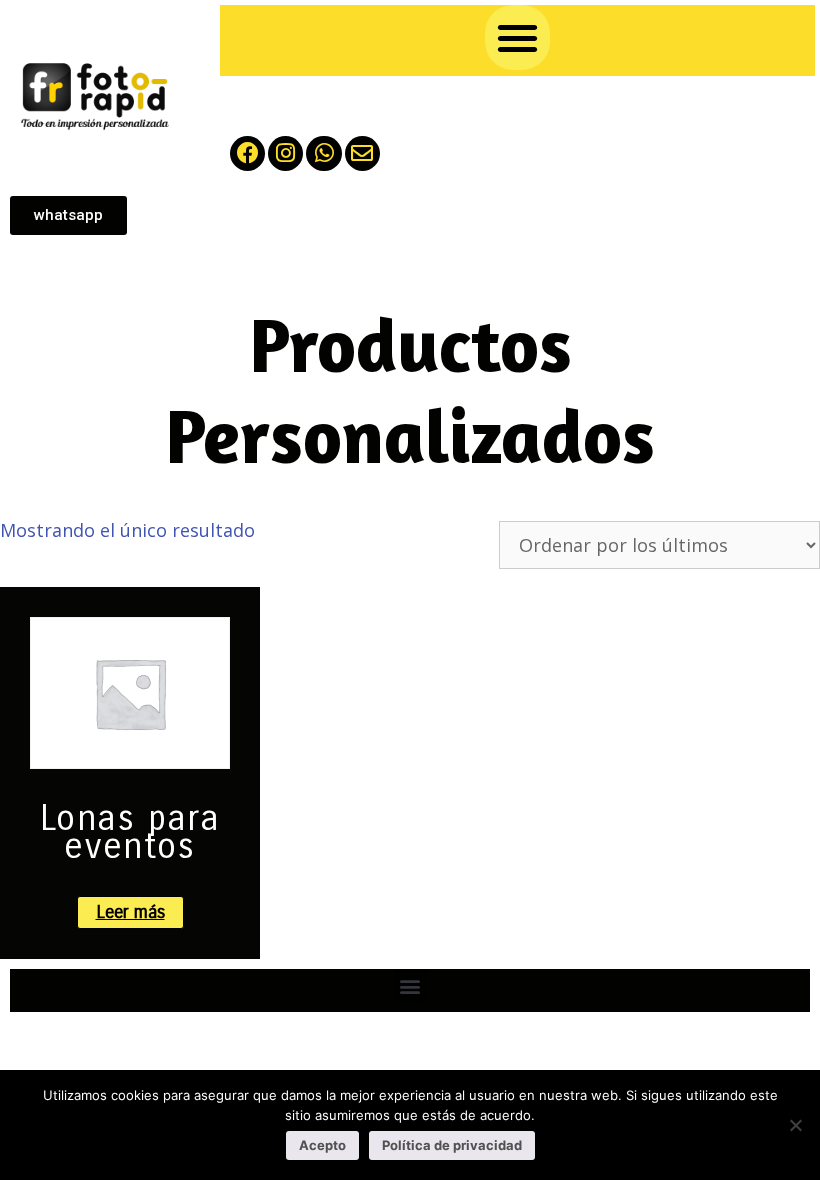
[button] (517, 37)
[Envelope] (362, 153)
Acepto (322, 1145)
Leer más (130, 912)
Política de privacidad (452, 1145)
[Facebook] (247, 153)
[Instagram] (285, 153)
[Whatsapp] (323, 153)
